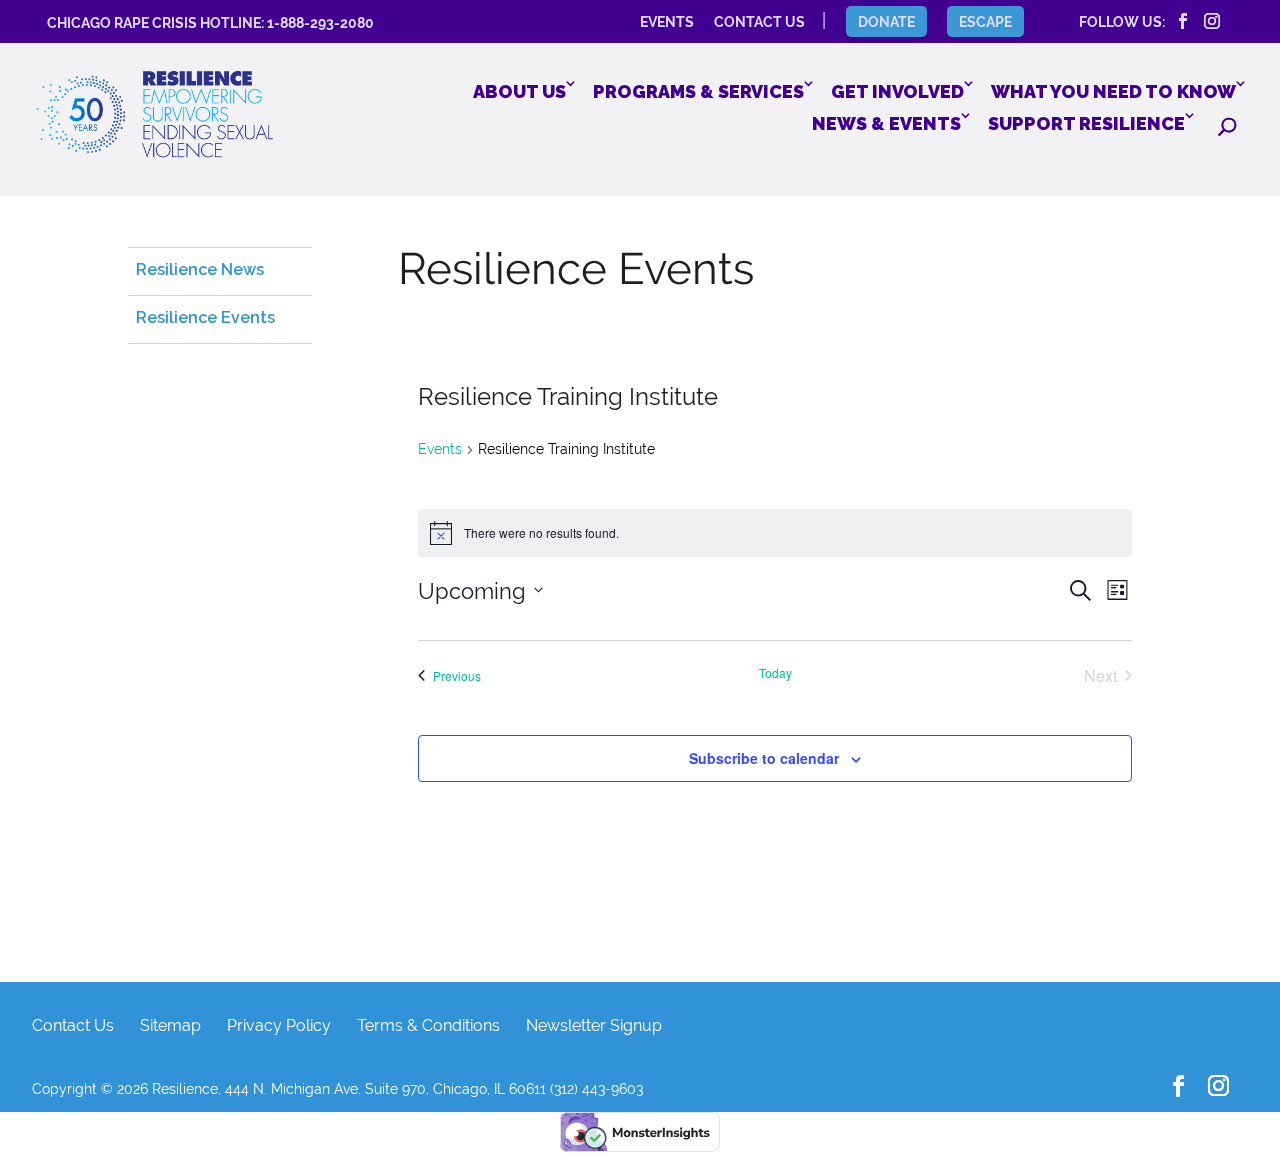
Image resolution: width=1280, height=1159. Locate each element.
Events (440, 449)
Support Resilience (1086, 123)
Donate (886, 22)
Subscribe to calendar (764, 758)
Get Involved (897, 91)
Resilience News (200, 269)
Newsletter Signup (594, 1025)
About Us (519, 91)
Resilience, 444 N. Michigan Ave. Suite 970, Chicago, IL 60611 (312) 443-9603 (397, 1089)
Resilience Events (205, 317)
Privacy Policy (279, 1025)
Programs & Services (698, 91)
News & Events (886, 123)
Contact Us (73, 1025)
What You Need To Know (1113, 91)
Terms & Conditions (428, 1025)
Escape (985, 22)
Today (775, 673)
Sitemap (170, 1025)
